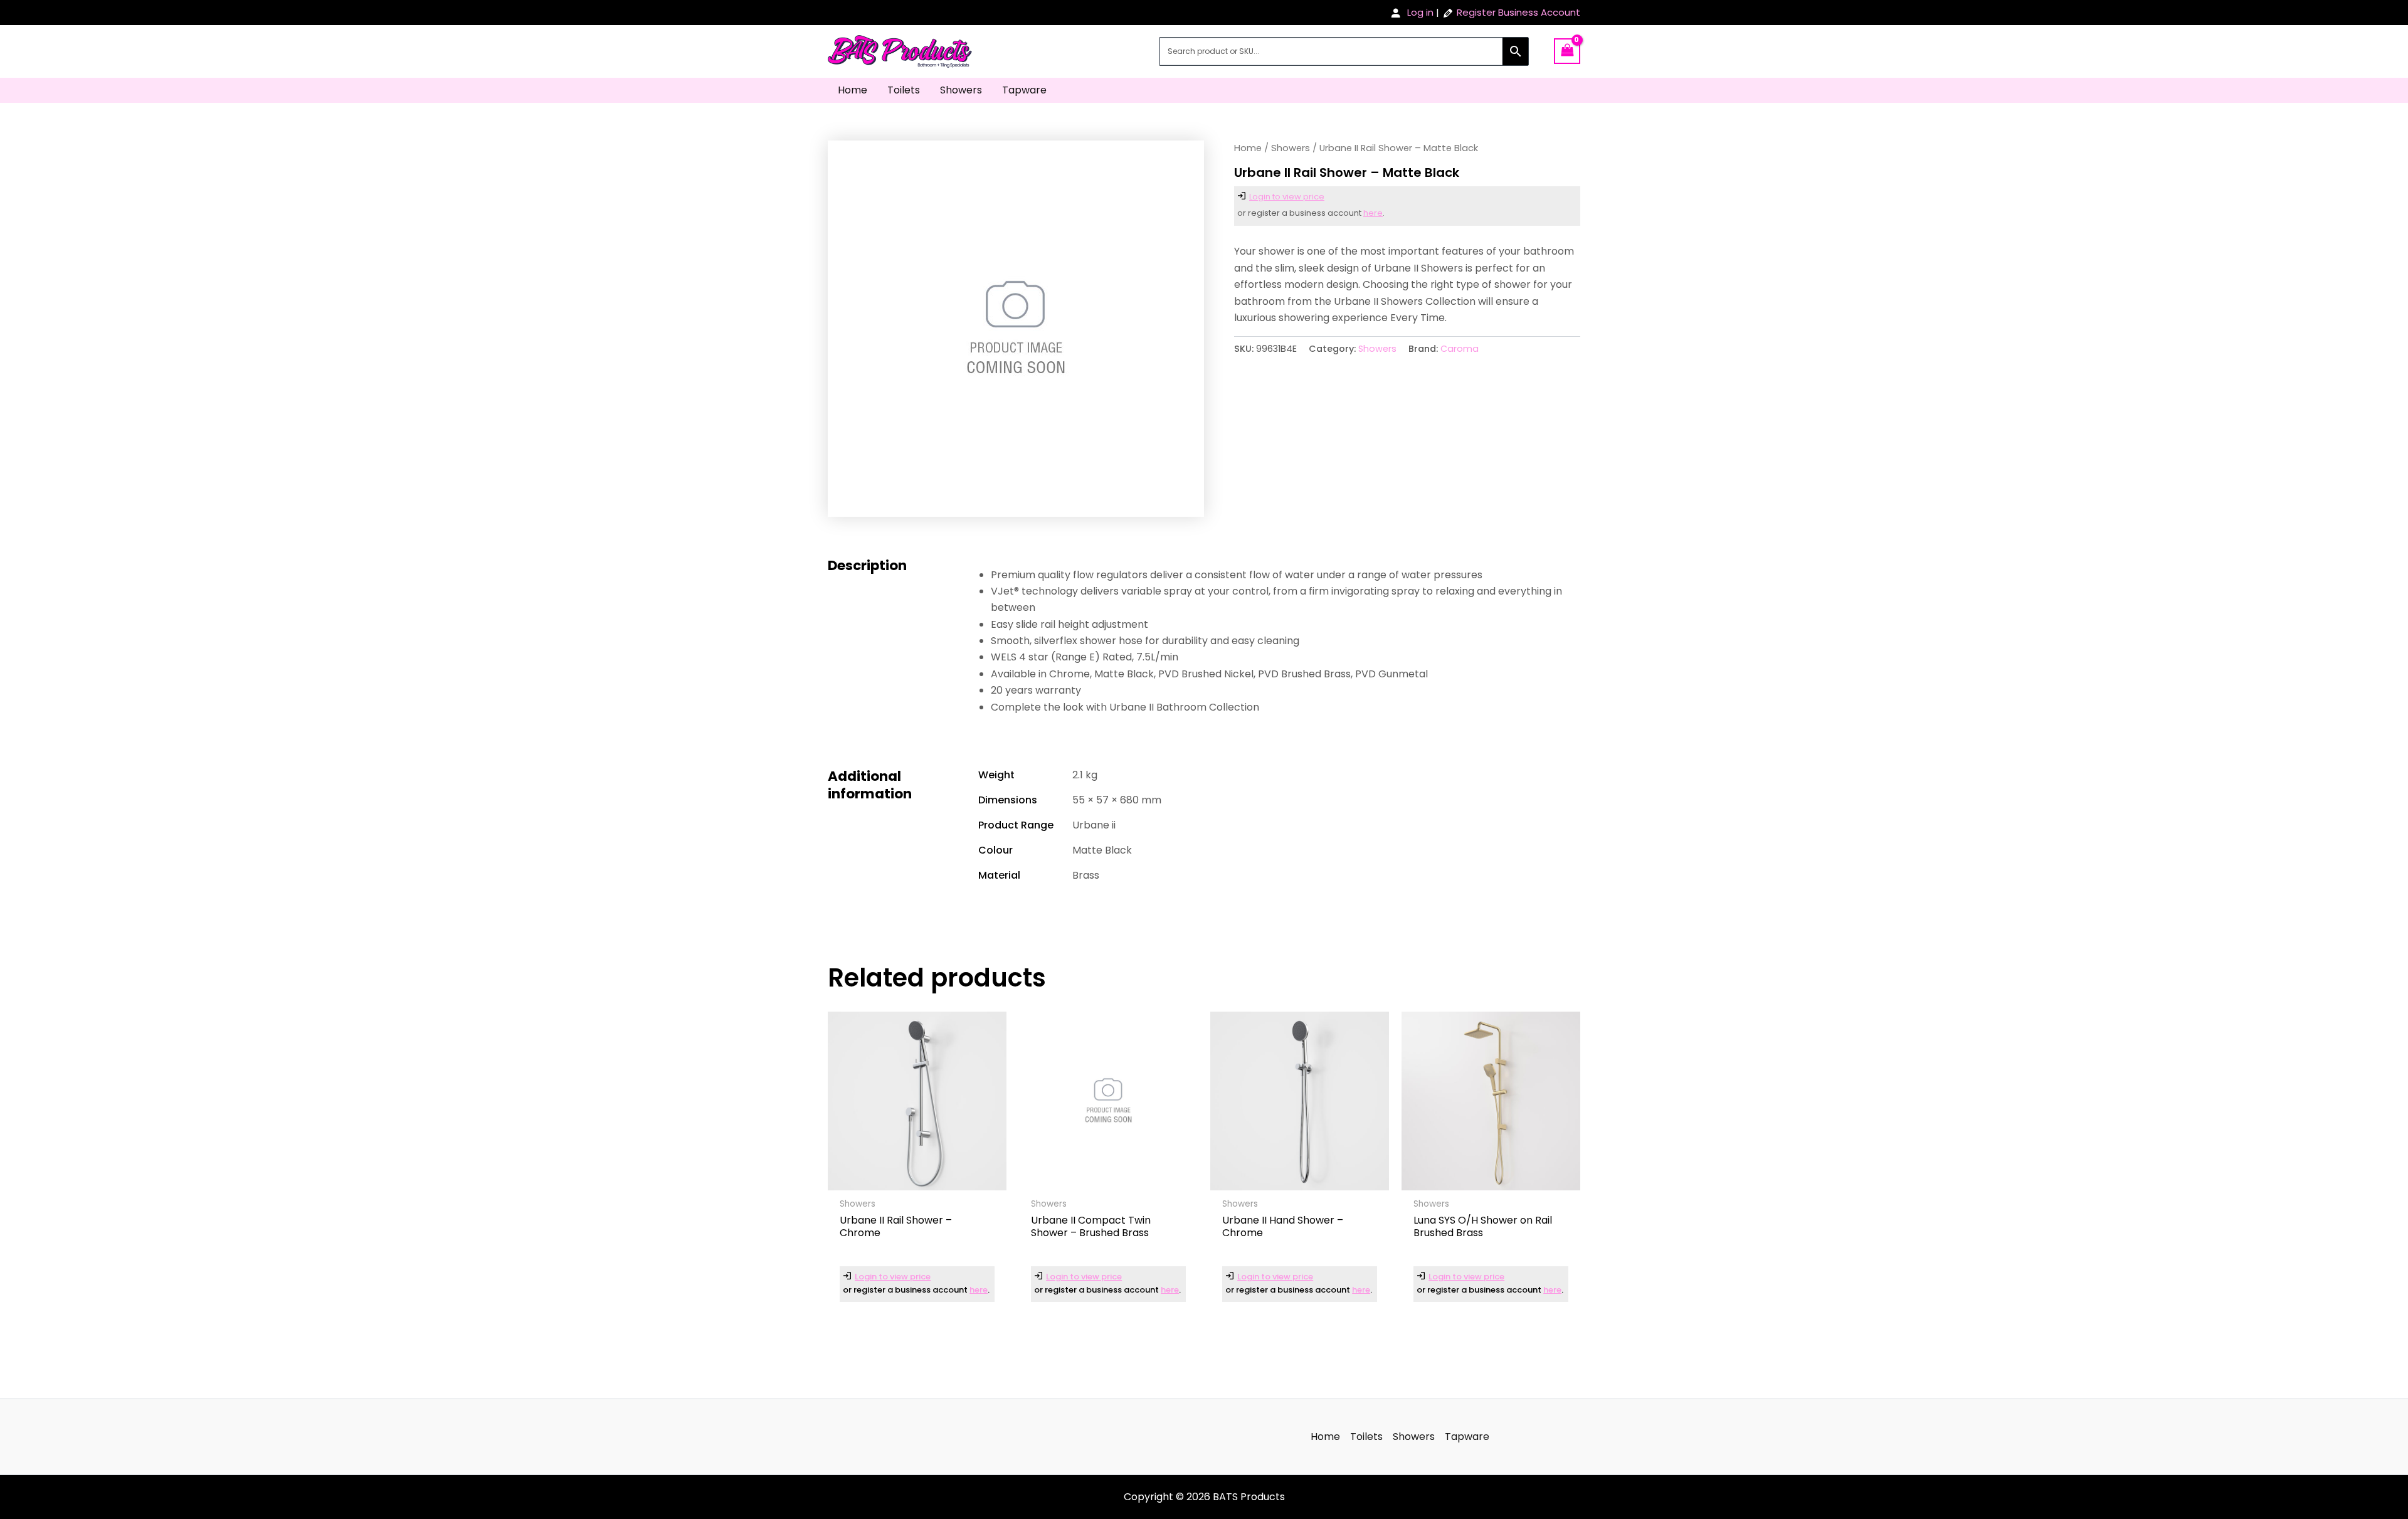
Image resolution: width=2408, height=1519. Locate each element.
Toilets (904, 90)
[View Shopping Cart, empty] (1567, 51)
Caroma (1460, 349)
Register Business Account (1518, 12)
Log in (1420, 12)
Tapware (1024, 90)
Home (853, 90)
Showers (961, 90)
